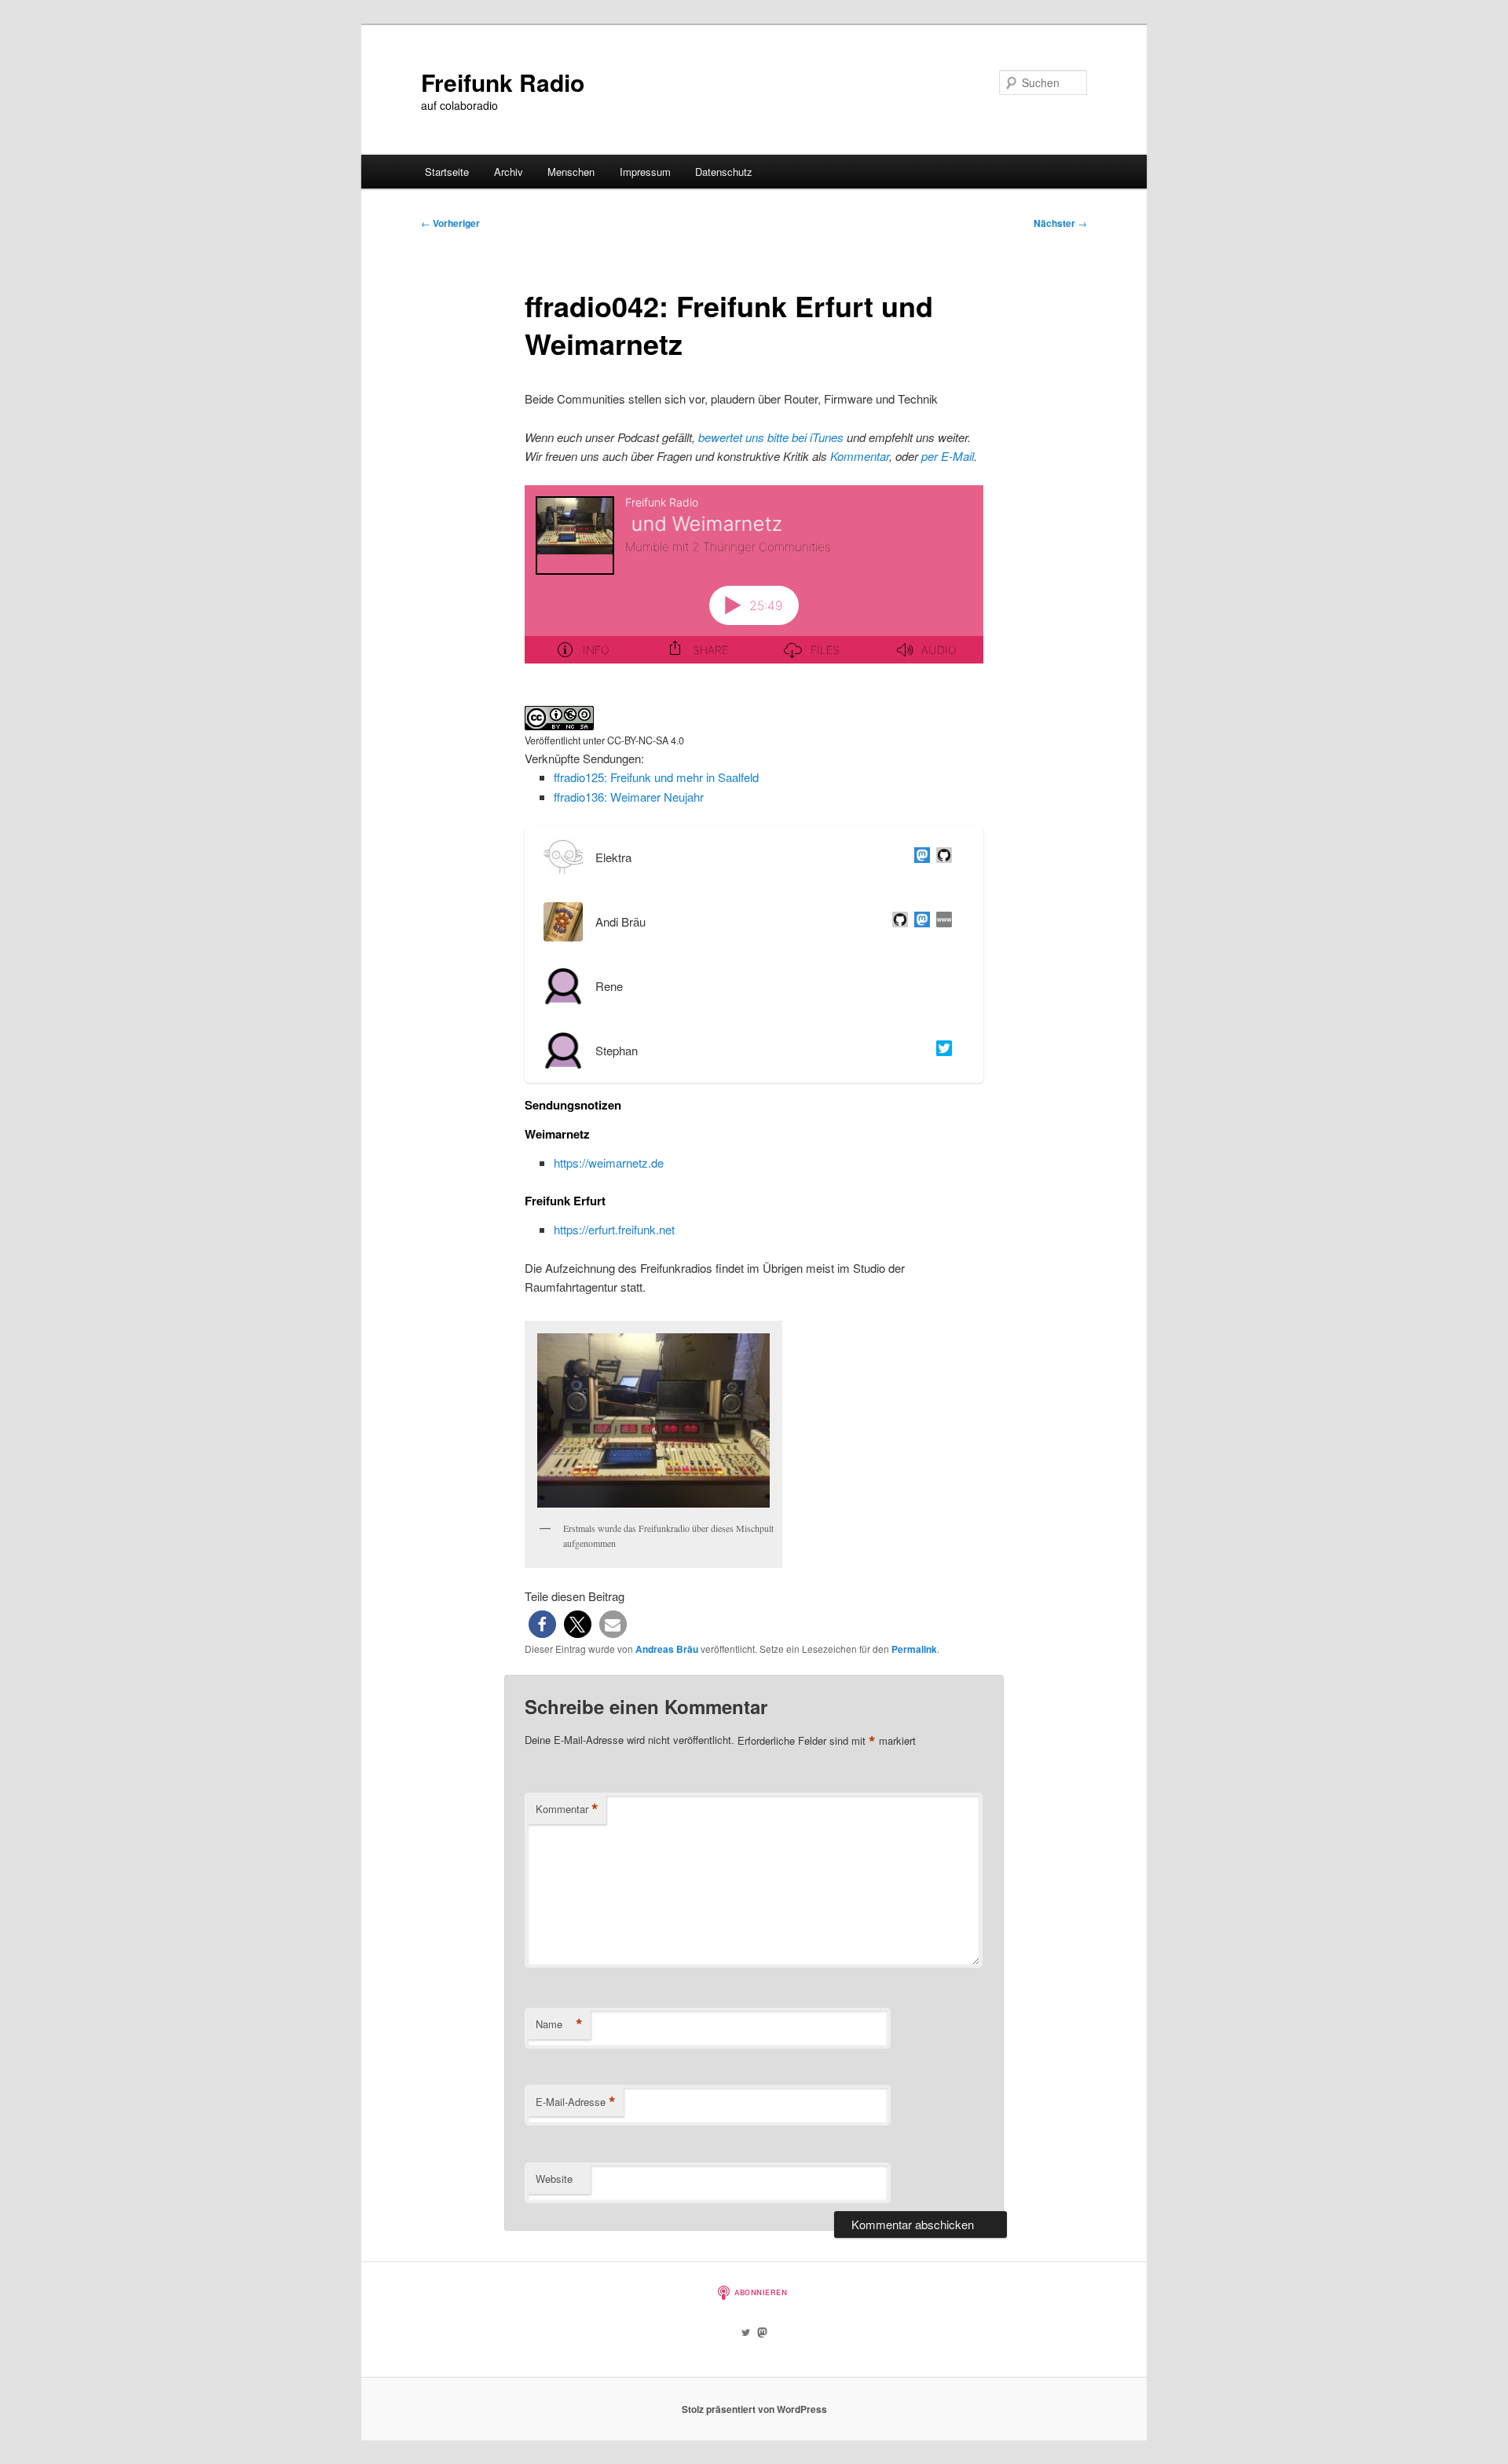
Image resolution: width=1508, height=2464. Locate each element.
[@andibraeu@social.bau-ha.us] (919, 922)
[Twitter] (941, 1051)
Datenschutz (724, 172)
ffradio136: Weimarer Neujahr (629, 797)
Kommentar (860, 456)
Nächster (1060, 223)
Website (554, 2179)
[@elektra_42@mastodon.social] (919, 857)
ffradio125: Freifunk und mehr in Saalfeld (656, 777)
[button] (542, 1624)
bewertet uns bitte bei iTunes (771, 437)
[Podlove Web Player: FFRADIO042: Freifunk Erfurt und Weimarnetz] (754, 583)
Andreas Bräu (667, 1649)
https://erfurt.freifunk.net (614, 1229)
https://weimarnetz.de (609, 1163)
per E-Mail (948, 456)
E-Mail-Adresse (576, 2102)
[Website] (941, 922)
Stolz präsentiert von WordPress (754, 2409)
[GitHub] (941, 857)
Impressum (645, 172)
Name (559, 2024)
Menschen (571, 172)
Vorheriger (450, 223)
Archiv (509, 172)
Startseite (447, 172)
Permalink (914, 1649)
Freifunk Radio (503, 82)
